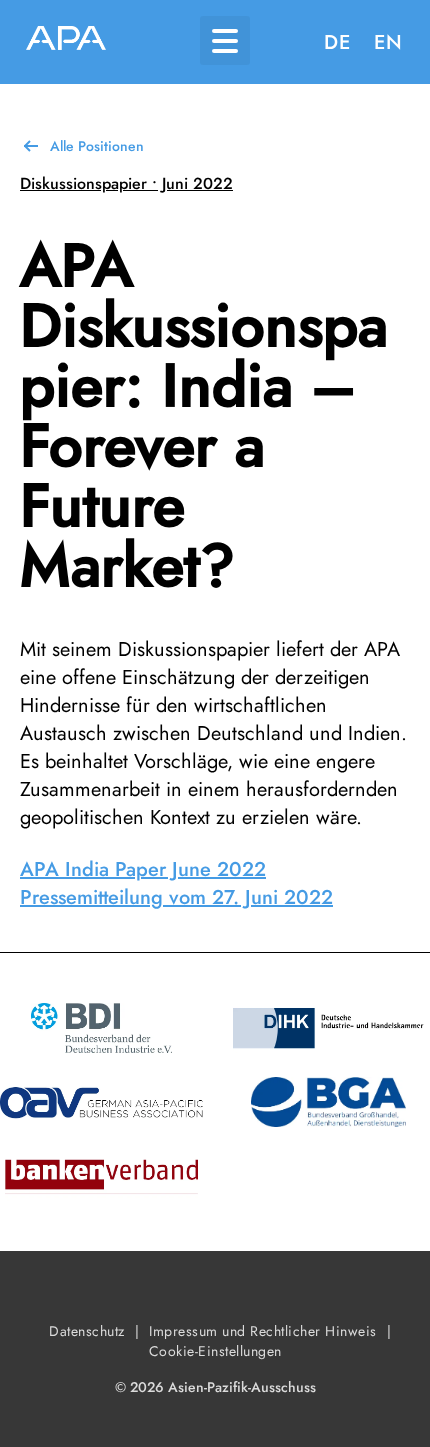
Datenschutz (87, 1331)
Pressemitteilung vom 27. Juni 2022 (176, 897)
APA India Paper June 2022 (143, 869)
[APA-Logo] (66, 42)
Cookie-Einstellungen (215, 1351)
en (388, 42)
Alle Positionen (97, 146)
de (337, 42)
